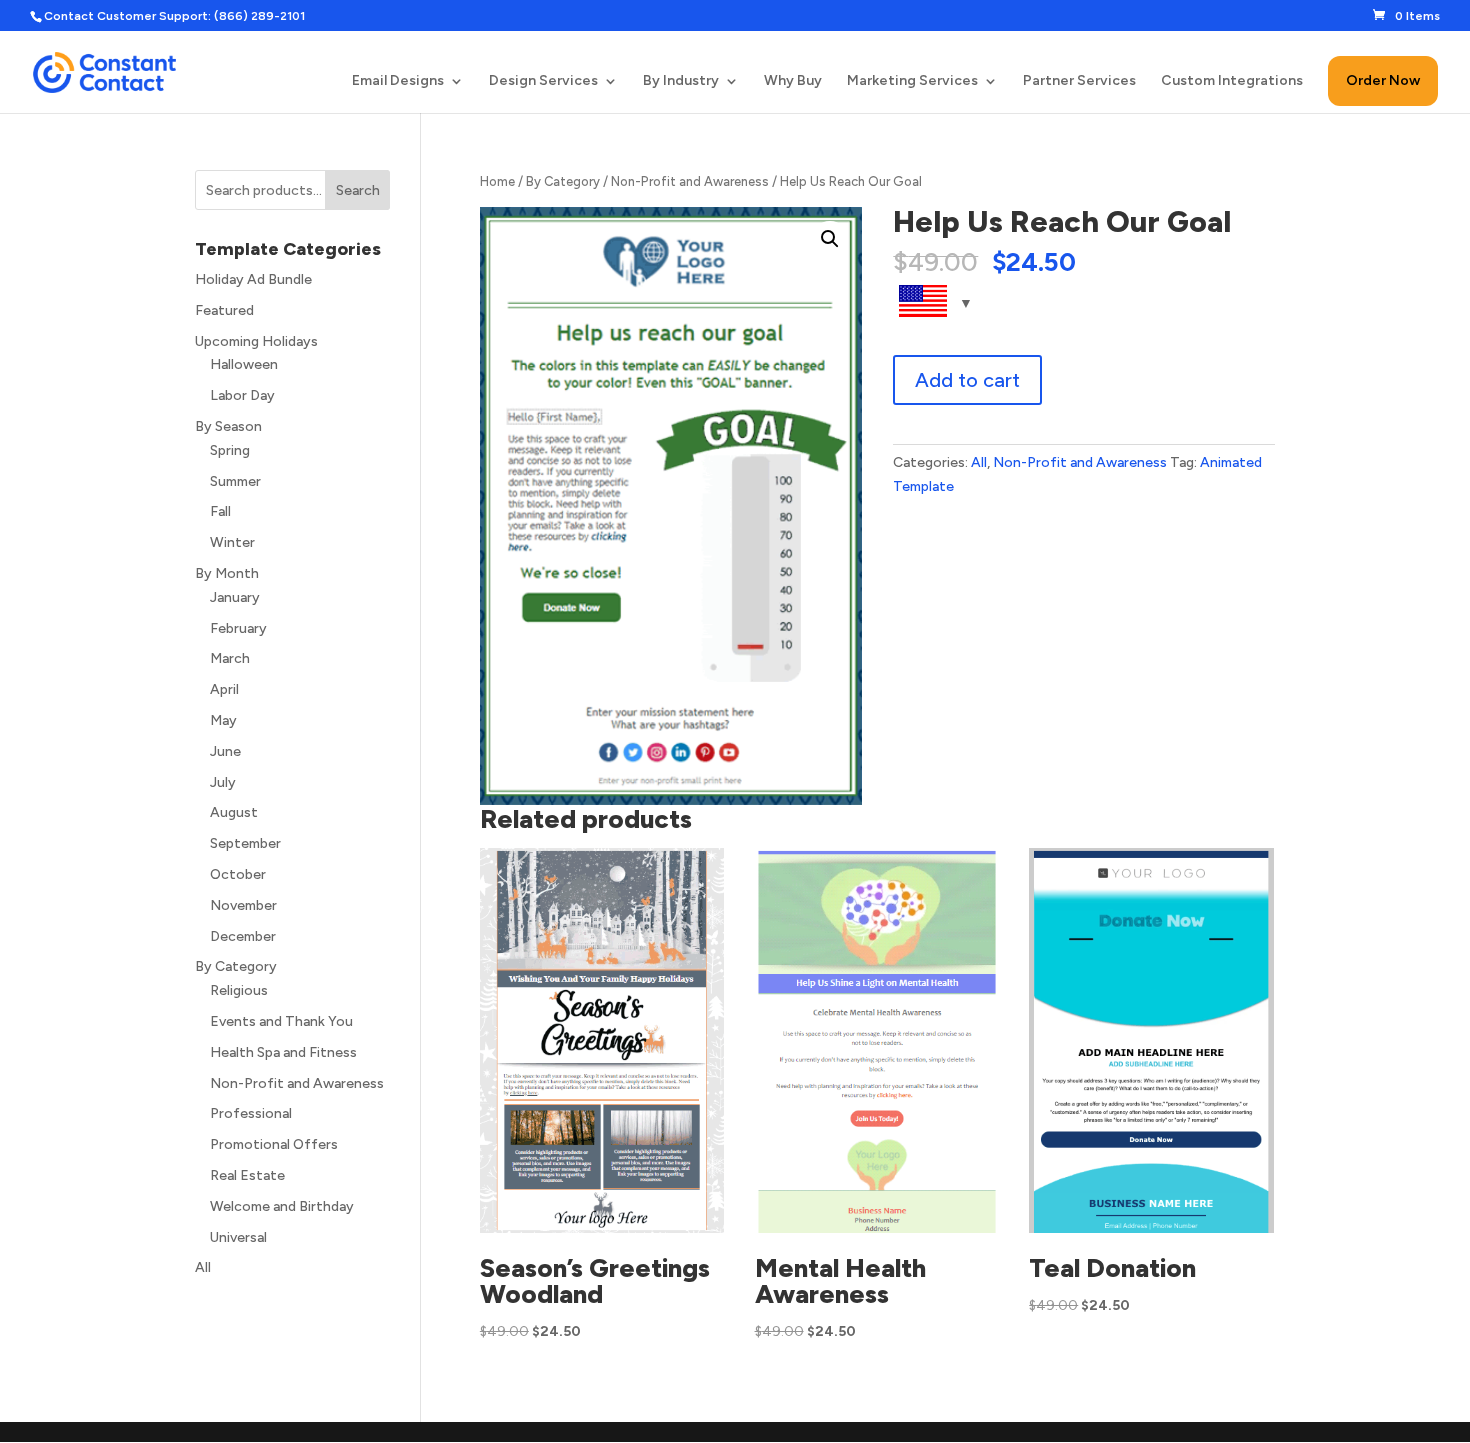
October (238, 874)
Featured (224, 310)
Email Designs (398, 81)
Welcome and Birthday (282, 1206)
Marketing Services (912, 81)
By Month (227, 573)
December (243, 936)
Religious (239, 990)
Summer (235, 481)
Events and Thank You (281, 1021)
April (224, 689)
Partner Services (1079, 81)
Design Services (543, 81)
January (235, 597)
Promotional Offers (274, 1144)
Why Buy (793, 81)
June (225, 751)
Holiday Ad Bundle (253, 279)
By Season (228, 426)
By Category (563, 181)
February (238, 628)
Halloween (244, 364)
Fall (220, 511)
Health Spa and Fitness (283, 1052)
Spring (230, 450)
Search (358, 190)
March (230, 658)
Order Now (1383, 80)
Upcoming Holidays (256, 341)
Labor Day (242, 395)
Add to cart (967, 380)
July (223, 782)
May (223, 720)
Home (497, 181)
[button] (830, 239)
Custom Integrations (1232, 81)
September (245, 843)
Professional (251, 1113)
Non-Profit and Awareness (690, 181)
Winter (232, 542)
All (979, 462)
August (234, 812)
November (243, 905)
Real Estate (247, 1175)
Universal (238, 1237)
